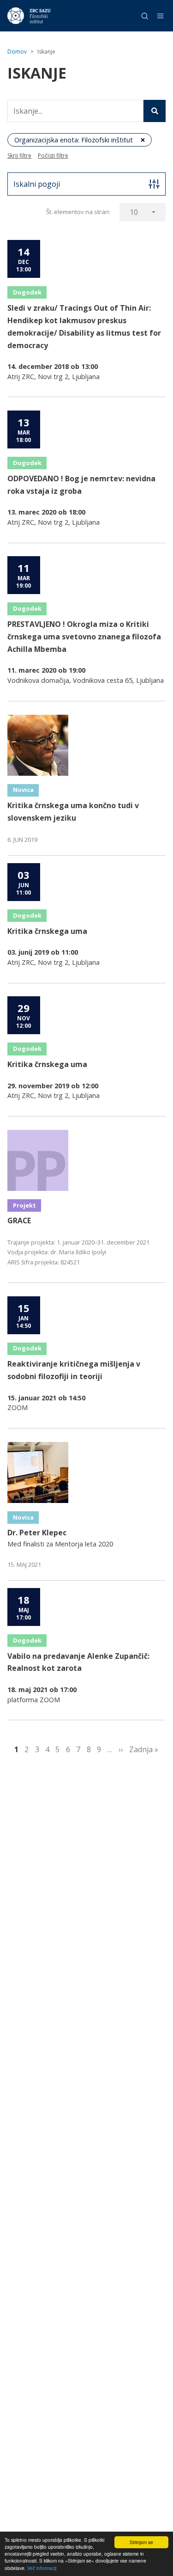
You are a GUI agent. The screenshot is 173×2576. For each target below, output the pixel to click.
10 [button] (134, 212)
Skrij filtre (19, 156)
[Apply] (155, 111)
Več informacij (42, 2568)
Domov (17, 52)
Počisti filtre (53, 156)
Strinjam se (141, 2542)
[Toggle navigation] (160, 16)
